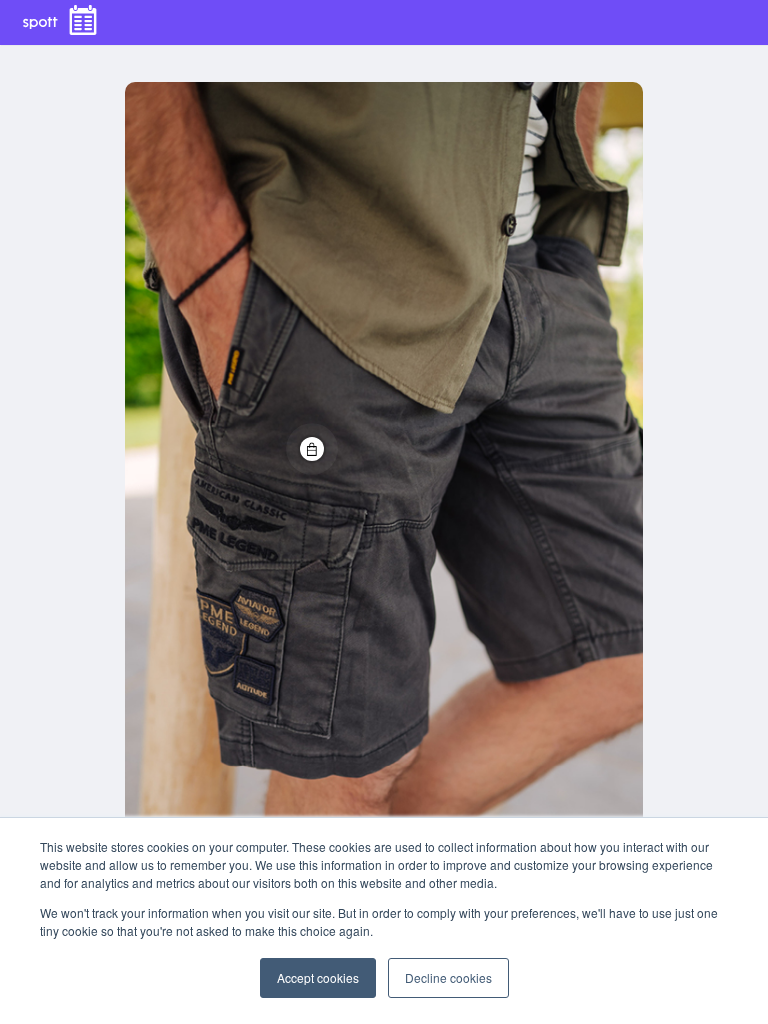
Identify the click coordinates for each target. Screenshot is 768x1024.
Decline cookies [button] (448, 977)
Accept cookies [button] (318, 977)
